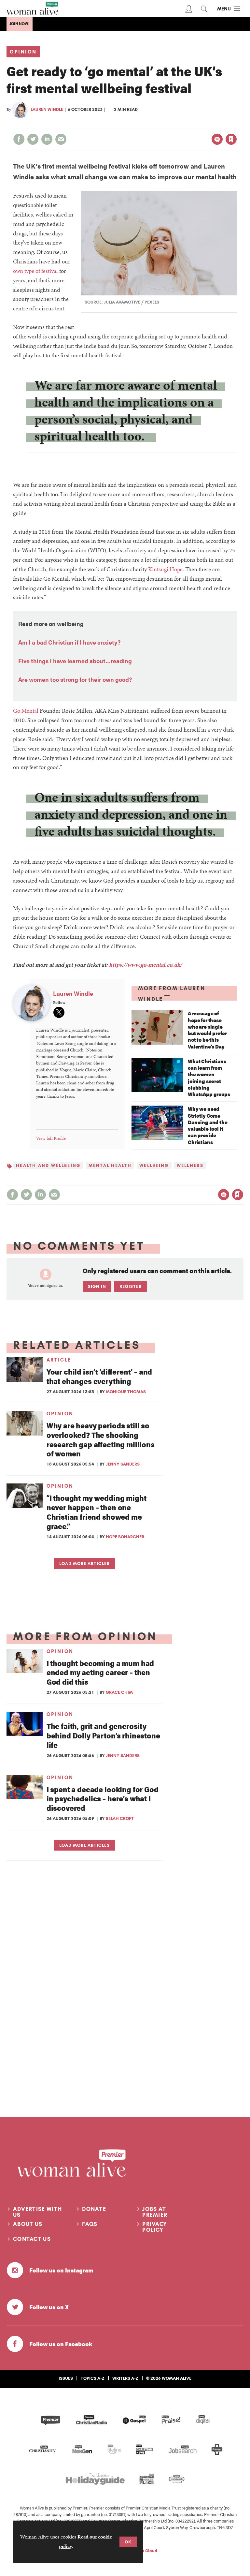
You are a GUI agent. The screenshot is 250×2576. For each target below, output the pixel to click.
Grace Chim (119, 1692)
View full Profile (51, 1138)
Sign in (163, 126)
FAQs (90, 2224)
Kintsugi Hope (165, 569)
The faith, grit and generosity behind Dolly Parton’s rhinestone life (103, 1735)
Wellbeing (154, 1165)
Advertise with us (37, 2212)
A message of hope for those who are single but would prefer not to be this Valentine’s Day (207, 1030)
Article (59, 1360)
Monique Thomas (126, 1392)
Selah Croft (120, 1818)
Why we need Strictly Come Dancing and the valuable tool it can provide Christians (208, 1125)
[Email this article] (61, 139)
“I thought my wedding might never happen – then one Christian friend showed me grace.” (97, 1512)
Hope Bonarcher (125, 1537)
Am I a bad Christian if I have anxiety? (69, 642)
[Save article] (231, 139)
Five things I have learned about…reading (75, 661)
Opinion (23, 52)
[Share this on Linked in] (47, 139)
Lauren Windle (47, 109)
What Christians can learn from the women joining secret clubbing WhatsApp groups (209, 1078)
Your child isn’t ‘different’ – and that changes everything (99, 1376)
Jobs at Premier (155, 2212)
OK (128, 2542)
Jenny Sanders (123, 1464)
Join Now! (20, 24)
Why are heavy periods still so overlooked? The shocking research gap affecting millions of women (101, 1439)
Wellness (190, 1165)
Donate (94, 2209)
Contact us (32, 2239)
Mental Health (110, 1165)
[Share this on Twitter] (33, 139)
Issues (66, 2378)
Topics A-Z (93, 2378)
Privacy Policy (155, 2227)
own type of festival (35, 271)
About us (28, 2224)
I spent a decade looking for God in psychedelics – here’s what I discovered (103, 1799)
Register (131, 1286)
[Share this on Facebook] (19, 139)
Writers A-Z (125, 2378)
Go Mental (26, 711)
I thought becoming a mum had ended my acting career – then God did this (100, 1672)
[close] (236, 126)
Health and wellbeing (48, 1165)
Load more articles (84, 1563)
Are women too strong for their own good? (75, 679)
